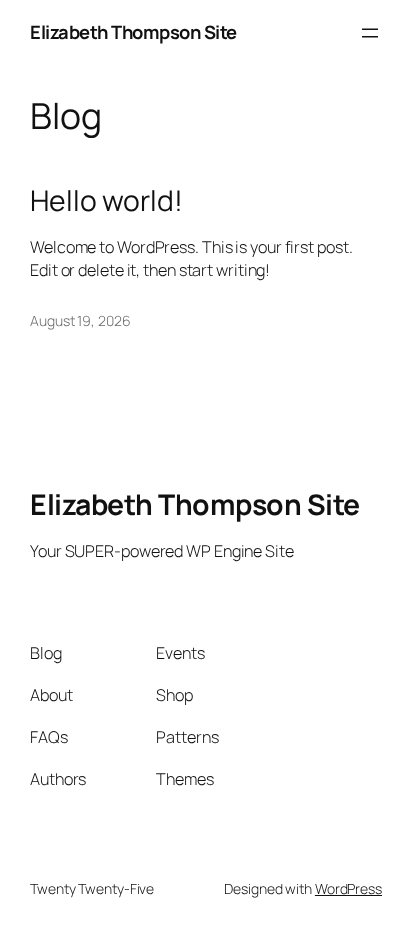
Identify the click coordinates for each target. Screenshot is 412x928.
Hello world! (106, 201)
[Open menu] (370, 33)
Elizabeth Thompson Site (133, 32)
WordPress (348, 888)
